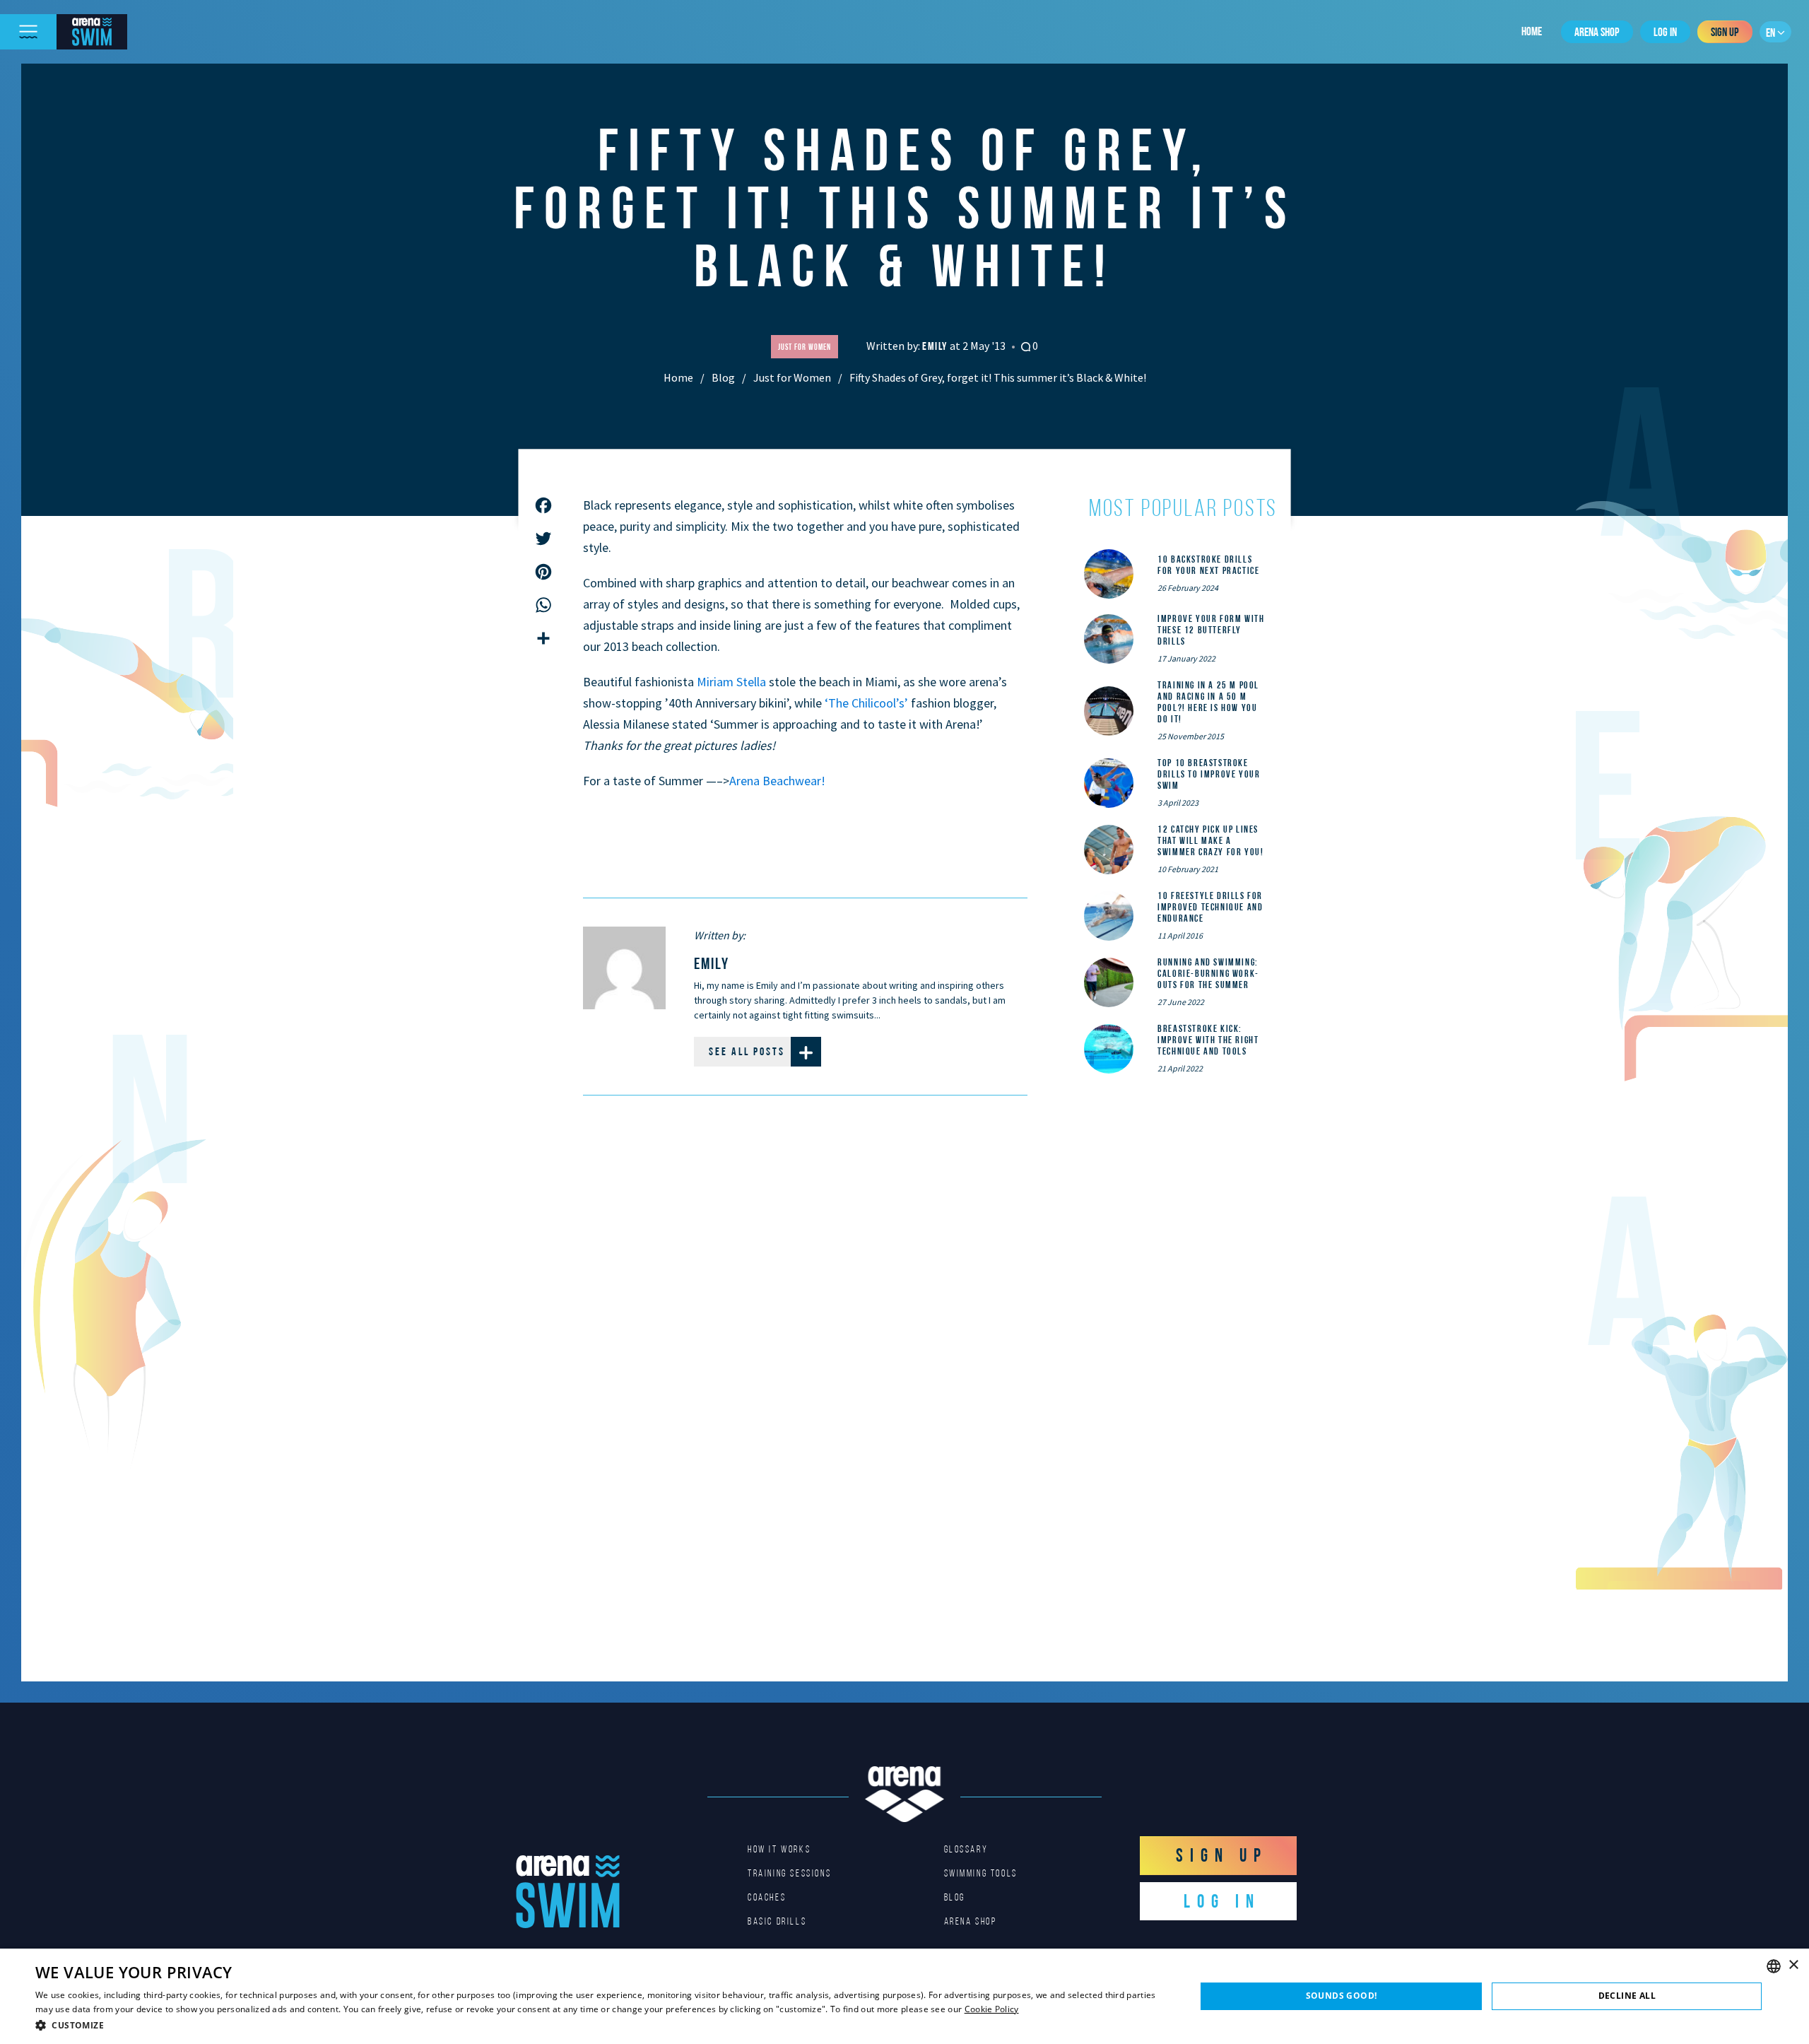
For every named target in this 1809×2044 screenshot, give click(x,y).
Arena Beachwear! (777, 781)
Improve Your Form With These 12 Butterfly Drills (1211, 630)
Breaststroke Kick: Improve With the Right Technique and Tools (1208, 1040)
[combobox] (1774, 1966)
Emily (936, 346)
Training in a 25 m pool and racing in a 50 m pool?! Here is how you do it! (1208, 702)
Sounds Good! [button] (1342, 1996)
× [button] (1793, 1965)
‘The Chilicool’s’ (868, 703)
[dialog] (904, 1996)
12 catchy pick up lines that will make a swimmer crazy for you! (1210, 840)
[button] (598, 2025)
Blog (723, 377)
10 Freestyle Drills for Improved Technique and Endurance (1210, 907)
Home (1532, 31)
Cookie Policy (992, 2009)
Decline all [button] (1627, 1996)
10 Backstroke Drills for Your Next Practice (1208, 565)
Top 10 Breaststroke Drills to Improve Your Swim (1209, 774)
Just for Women (792, 377)
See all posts (747, 1051)
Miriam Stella (733, 682)
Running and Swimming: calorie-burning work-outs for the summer (1208, 973)
